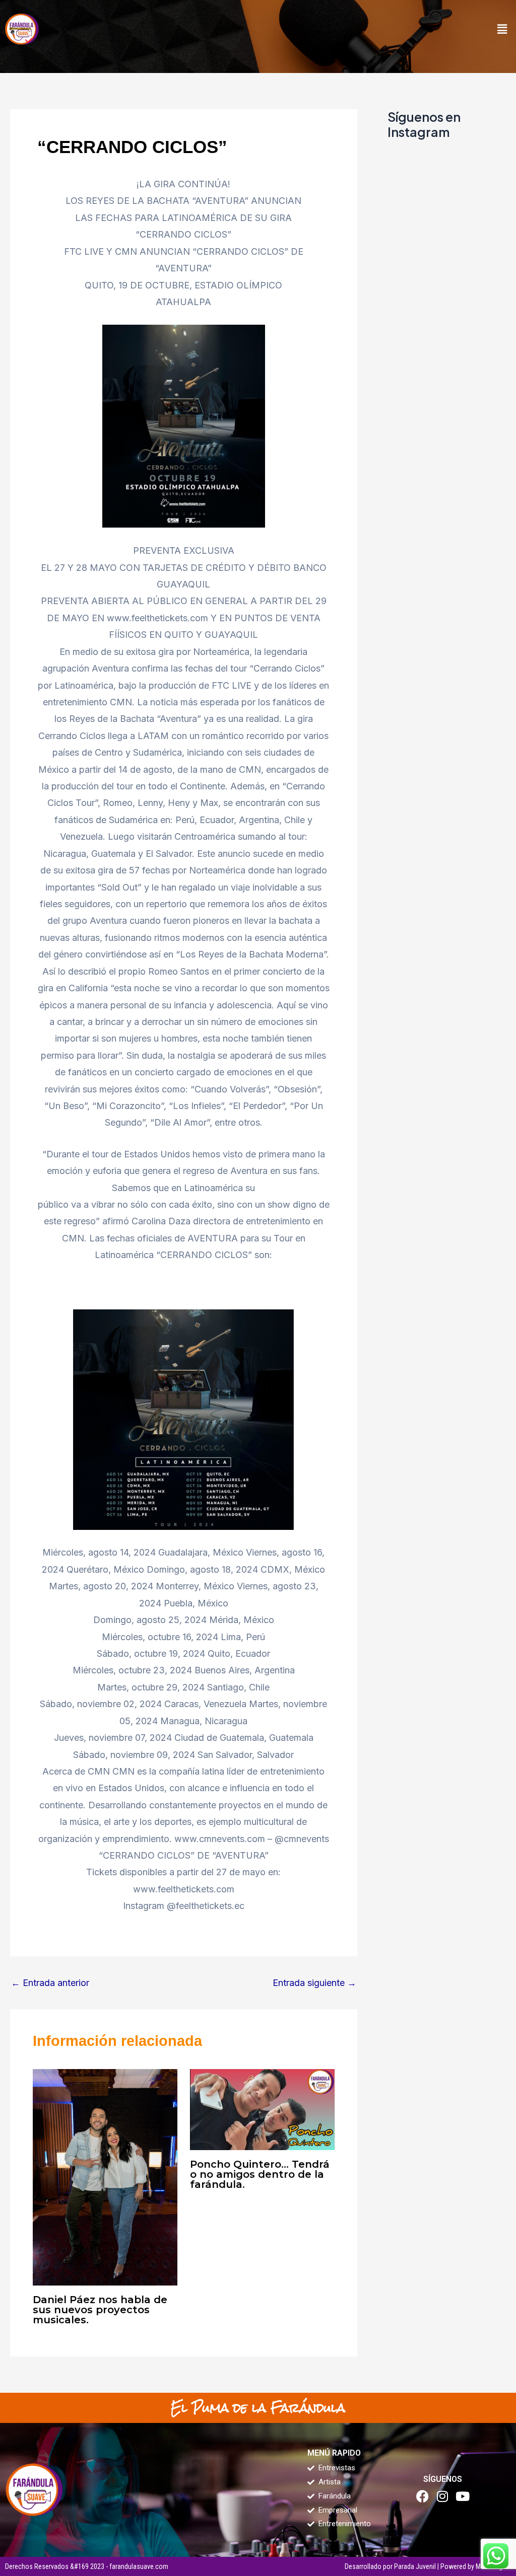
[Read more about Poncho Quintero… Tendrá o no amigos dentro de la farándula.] (262, 2109)
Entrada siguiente (314, 1983)
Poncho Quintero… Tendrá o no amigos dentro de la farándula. (260, 2174)
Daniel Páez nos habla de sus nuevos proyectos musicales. (100, 2310)
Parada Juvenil (415, 2566)
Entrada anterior (50, 1983)
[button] (502, 29)
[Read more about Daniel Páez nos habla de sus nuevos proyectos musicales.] (105, 2177)
